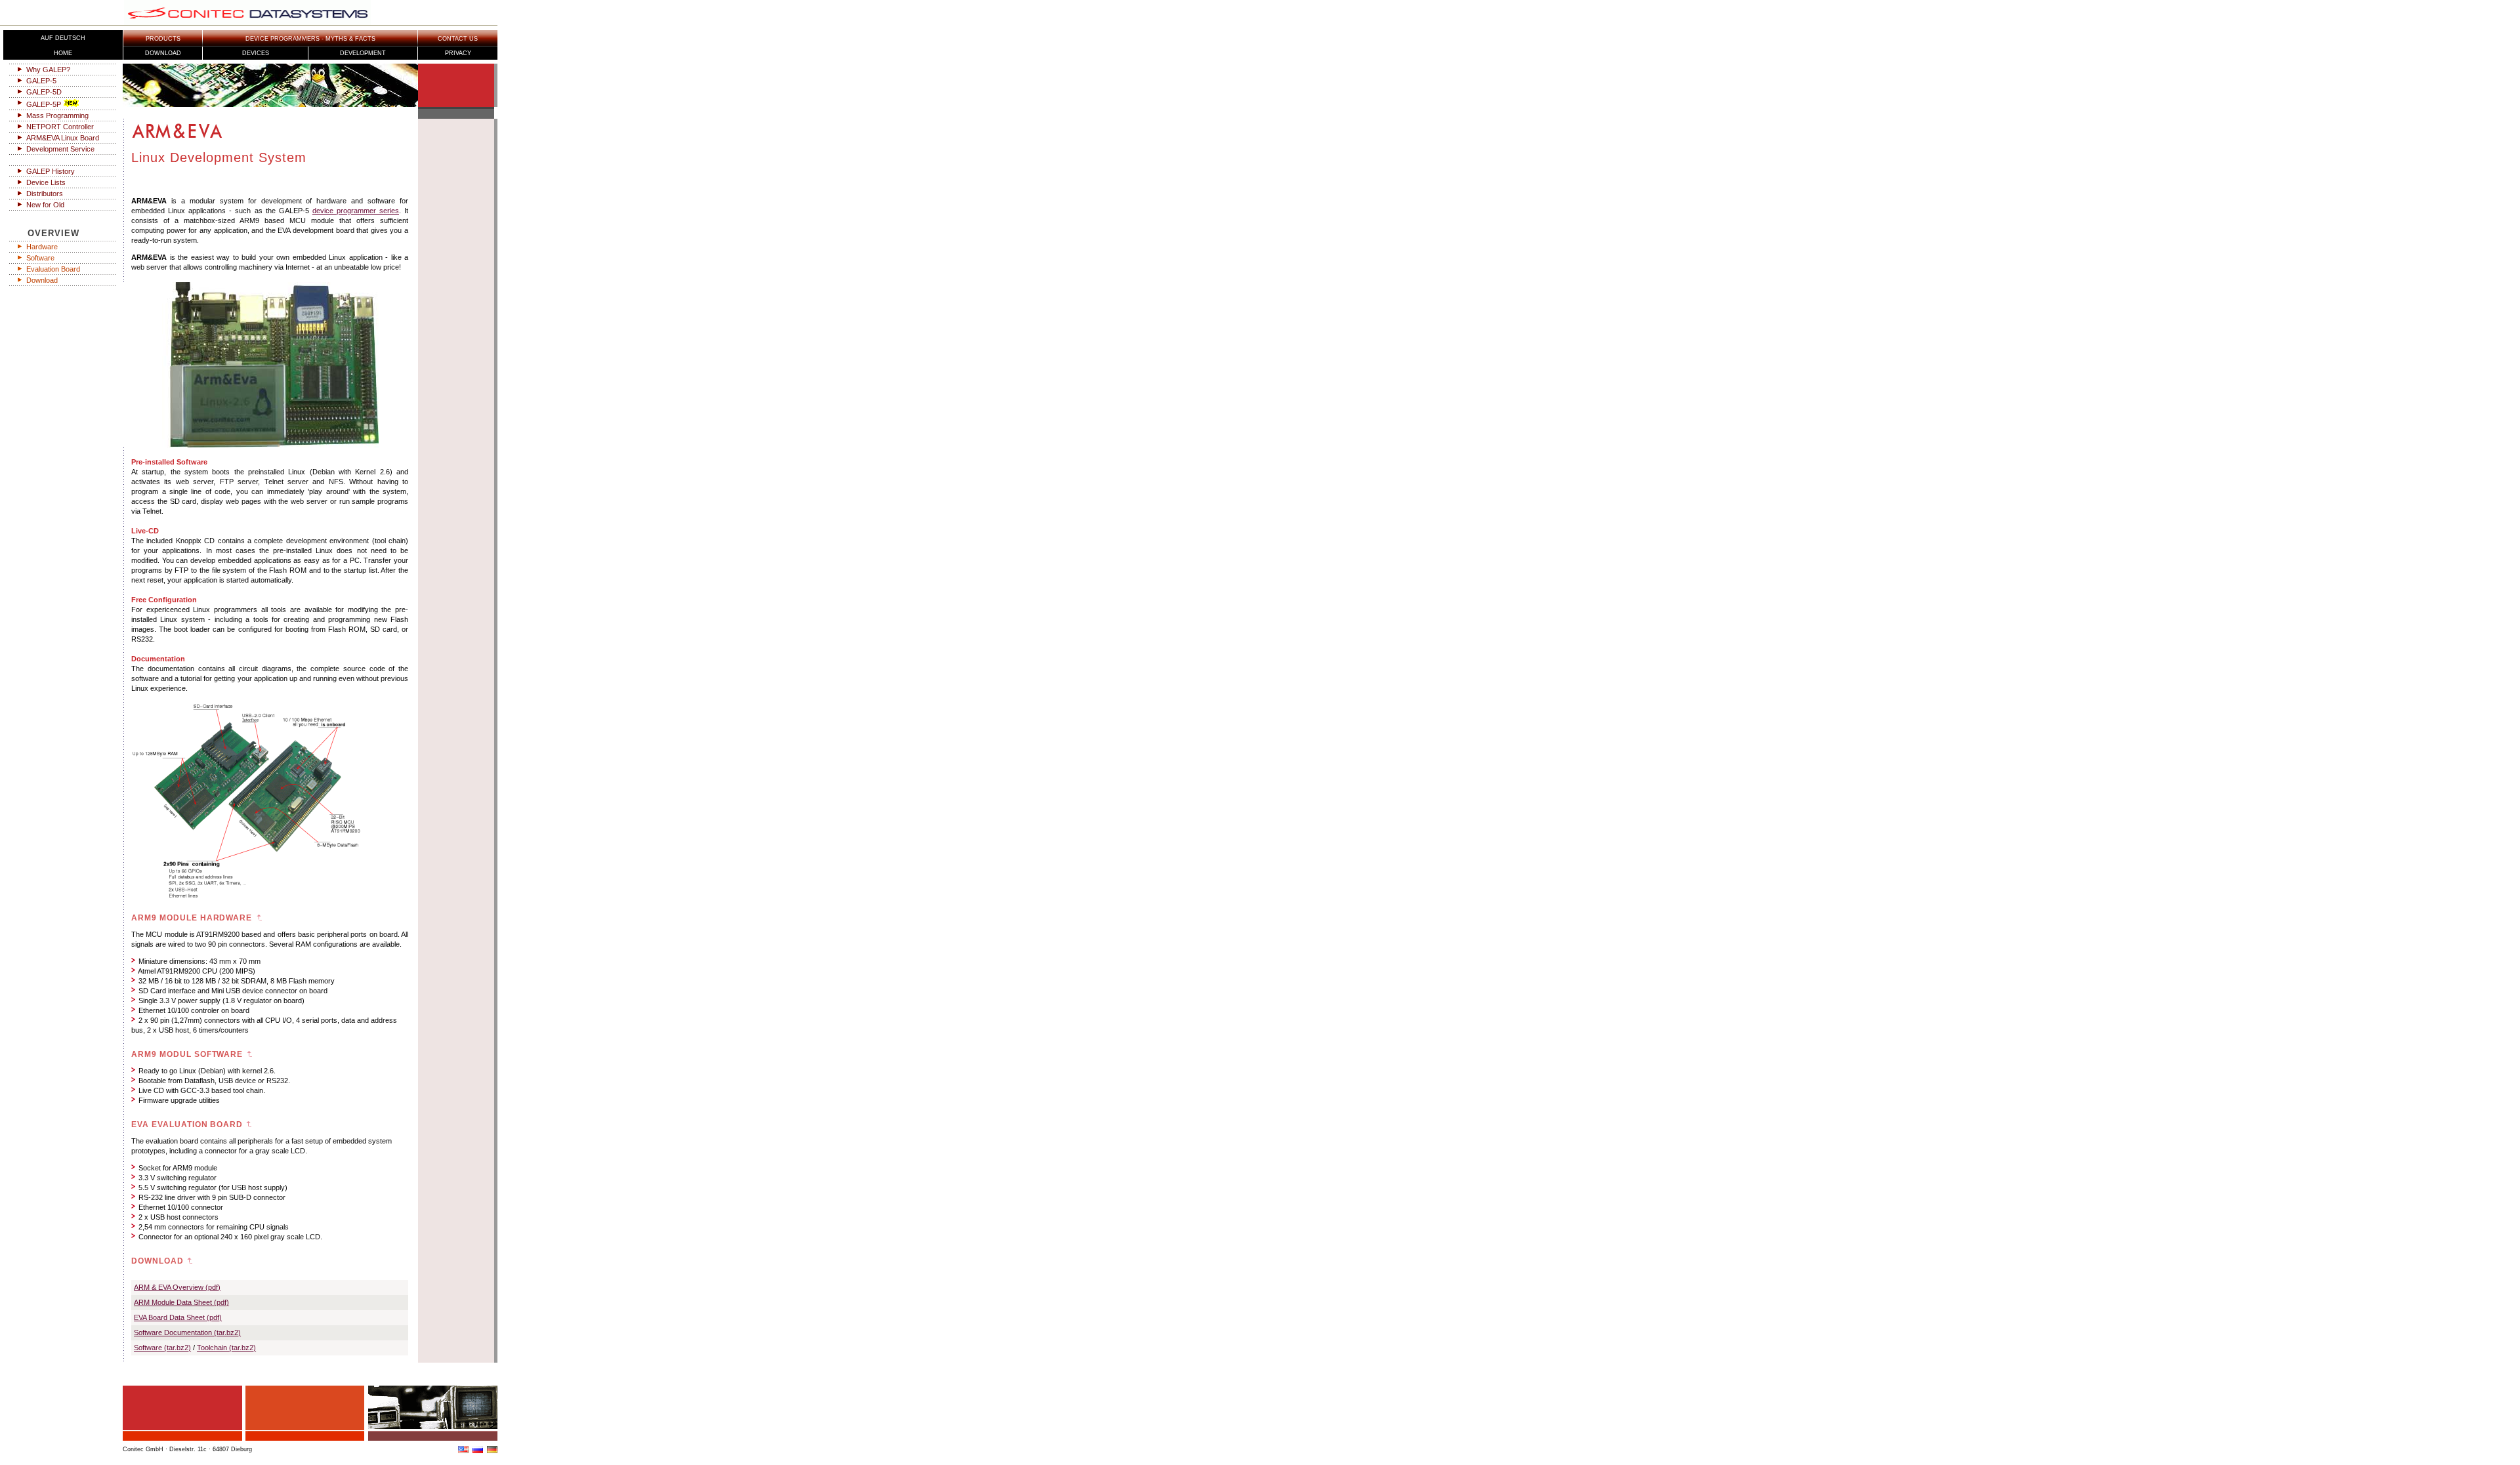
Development (363, 53)
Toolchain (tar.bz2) (226, 1348)
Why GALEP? (48, 70)
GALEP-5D (44, 92)
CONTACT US (458, 39)
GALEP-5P (44, 104)
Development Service (60, 149)
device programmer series (356, 211)
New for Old (45, 205)
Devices (256, 53)
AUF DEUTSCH (63, 38)
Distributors (45, 194)
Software (40, 258)
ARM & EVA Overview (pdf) (177, 1287)
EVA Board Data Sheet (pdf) (178, 1317)
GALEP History (51, 171)
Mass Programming (57, 115)
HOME (63, 53)
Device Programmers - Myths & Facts (310, 39)
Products (163, 39)
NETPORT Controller (60, 127)
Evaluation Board (53, 269)
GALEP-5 (41, 81)
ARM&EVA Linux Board (63, 138)
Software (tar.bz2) (162, 1348)
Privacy (458, 53)
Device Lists (46, 182)
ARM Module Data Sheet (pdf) (181, 1302)
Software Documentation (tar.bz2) (187, 1332)
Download (163, 53)
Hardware (42, 247)
